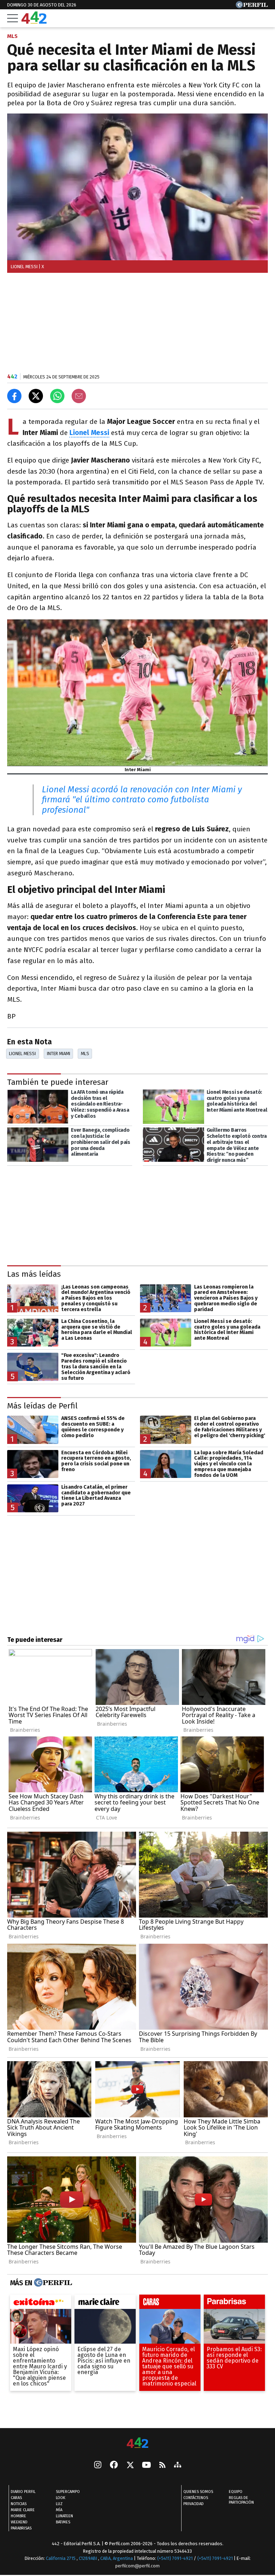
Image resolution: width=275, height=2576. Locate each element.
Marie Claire (23, 2510)
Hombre (18, 2516)
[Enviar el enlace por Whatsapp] (57, 396)
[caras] (170, 2304)
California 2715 (61, 2558)
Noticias (19, 2504)
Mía (59, 2510)
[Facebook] (114, 2465)
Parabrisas (21, 2528)
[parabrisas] (234, 2304)
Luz (59, 2504)
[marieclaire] (105, 2304)
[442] (137, 2443)
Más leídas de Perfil (42, 1405)
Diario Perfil (23, 2492)
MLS (85, 1053)
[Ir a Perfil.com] (252, 6)
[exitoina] (41, 2304)
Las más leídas (34, 1274)
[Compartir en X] (36, 396)
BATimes (63, 2522)
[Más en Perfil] (52, 2283)
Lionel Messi (22, 1053)
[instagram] (98, 2465)
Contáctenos (196, 2498)
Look (61, 2498)
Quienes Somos (198, 2492)
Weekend (19, 2522)
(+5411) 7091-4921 (175, 2558)
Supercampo (68, 2492)
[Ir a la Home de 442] (34, 22)
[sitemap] (178, 2465)
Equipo (236, 2492)
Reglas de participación (241, 2500)
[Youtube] (146, 2466)
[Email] (79, 396)
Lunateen (64, 2516)
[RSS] (162, 2466)
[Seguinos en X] (130, 2465)
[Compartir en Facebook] (14, 396)
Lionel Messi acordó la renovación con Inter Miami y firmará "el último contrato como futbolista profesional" (142, 800)
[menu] (13, 18)
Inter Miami (59, 1053)
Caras (16, 2498)
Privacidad (194, 2504)
